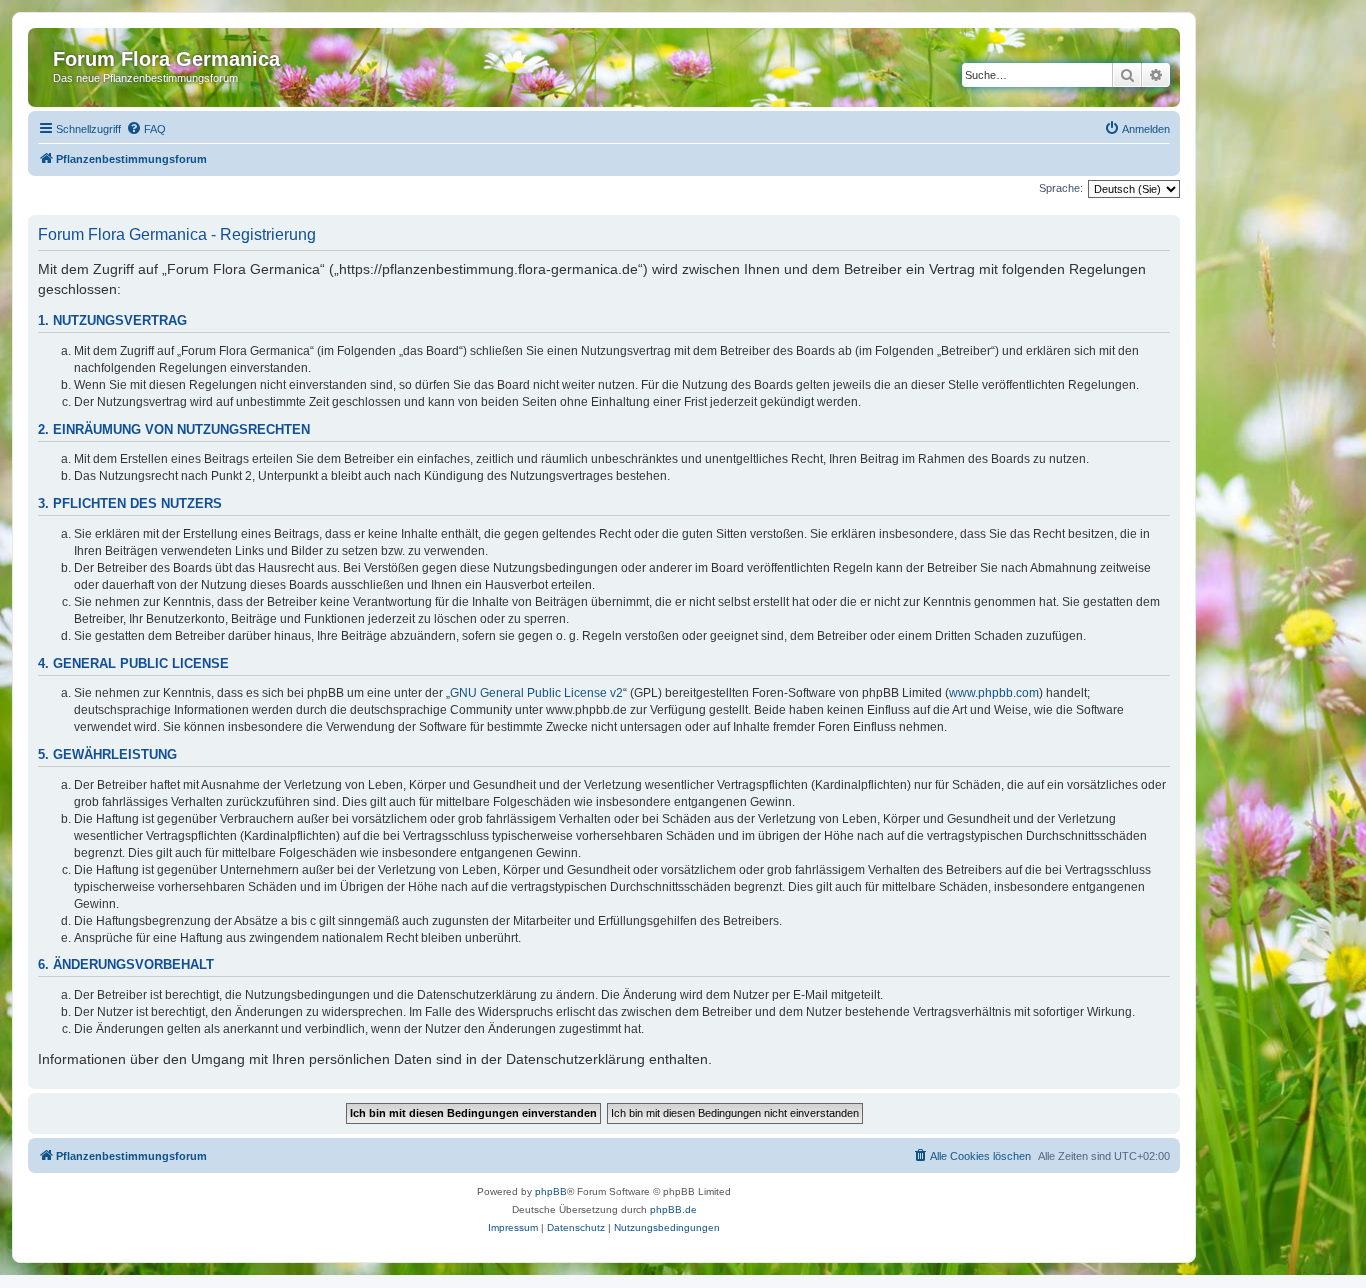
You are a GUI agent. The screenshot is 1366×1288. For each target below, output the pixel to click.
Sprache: (1061, 188)
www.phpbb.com (994, 693)
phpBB (551, 1191)
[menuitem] (146, 129)
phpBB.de (673, 1209)
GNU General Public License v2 (536, 693)
